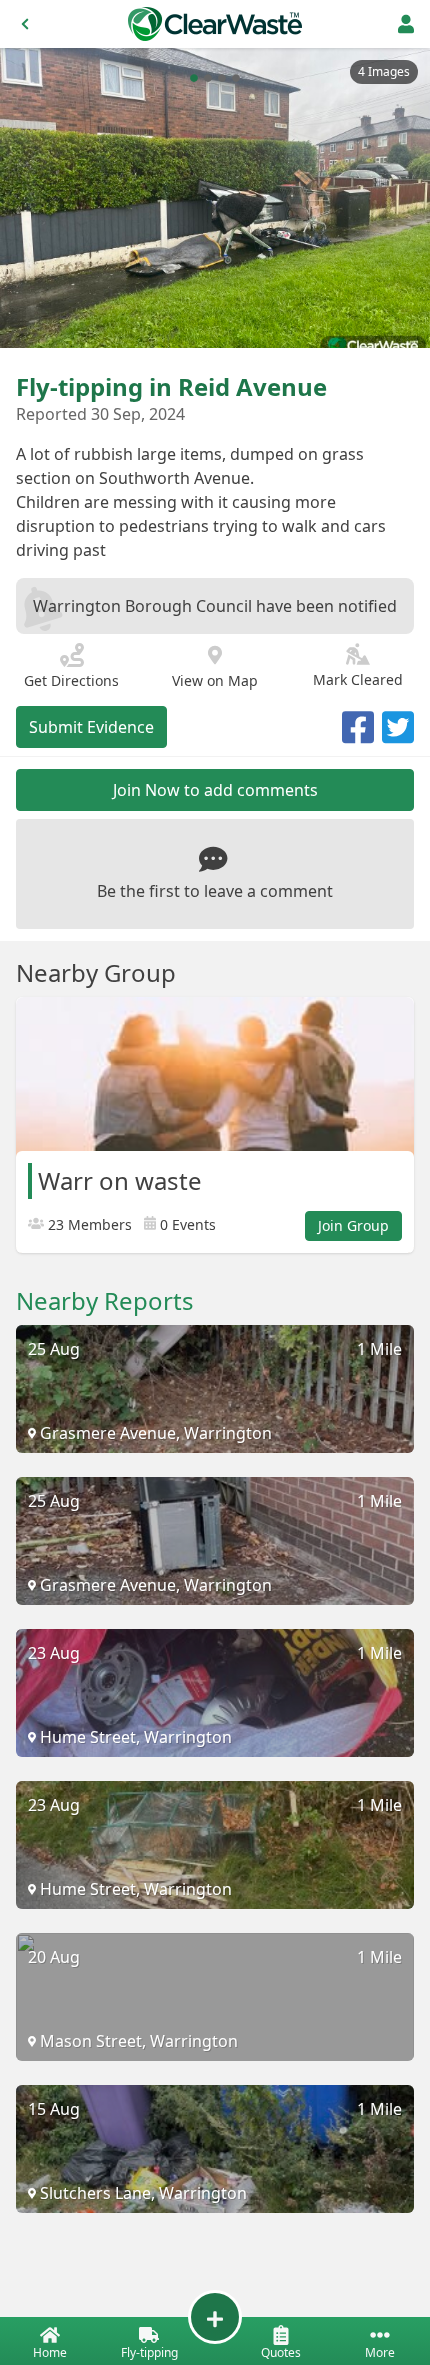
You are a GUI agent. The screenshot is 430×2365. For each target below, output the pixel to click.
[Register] (406, 24)
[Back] (25, 24)
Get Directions (71, 680)
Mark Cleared (358, 679)
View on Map (215, 680)
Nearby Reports (105, 1301)
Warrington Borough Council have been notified (215, 606)
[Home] (215, 24)
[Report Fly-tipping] (215, 2317)
